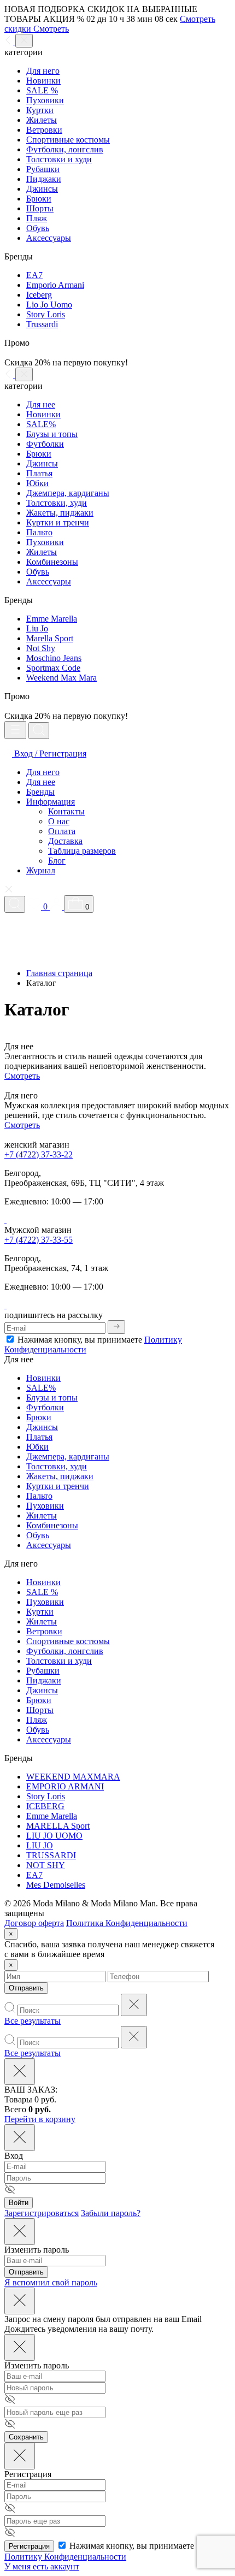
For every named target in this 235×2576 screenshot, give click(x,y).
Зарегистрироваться (42, 2213)
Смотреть (22, 1076)
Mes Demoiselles (56, 1885)
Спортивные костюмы (68, 140)
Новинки (43, 81)
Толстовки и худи (59, 159)
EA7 (34, 275)
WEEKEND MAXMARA (73, 1777)
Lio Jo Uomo (49, 305)
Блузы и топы (52, 434)
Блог (57, 861)
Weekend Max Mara (61, 678)
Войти (19, 2203)
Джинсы (42, 189)
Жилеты (42, 120)
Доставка (65, 841)
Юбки (37, 483)
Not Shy (41, 648)
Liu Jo (37, 628)
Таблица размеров (82, 851)
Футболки (45, 444)
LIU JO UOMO (54, 1836)
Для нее (41, 404)
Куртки (40, 110)
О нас (59, 821)
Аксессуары (49, 238)
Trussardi (42, 324)
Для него (43, 71)
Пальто (39, 532)
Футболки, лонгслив (65, 149)
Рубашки (43, 169)
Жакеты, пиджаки (60, 513)
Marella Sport (50, 638)
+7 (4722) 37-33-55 (39, 1240)
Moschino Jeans (54, 658)
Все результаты (33, 2021)
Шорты (40, 208)
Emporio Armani (55, 285)
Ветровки (44, 130)
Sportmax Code (53, 668)
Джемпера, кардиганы (68, 493)
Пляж (37, 218)
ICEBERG (45, 1806)
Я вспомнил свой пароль (51, 2282)
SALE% (41, 424)
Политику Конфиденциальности (65, 2557)
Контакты (66, 811)
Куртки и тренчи (58, 522)
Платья (39, 473)
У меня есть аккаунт (42, 2566)
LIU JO (40, 1845)
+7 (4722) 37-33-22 (39, 1154)
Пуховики (45, 100)
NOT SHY (46, 1865)
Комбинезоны (52, 562)
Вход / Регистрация (49, 754)
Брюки (39, 199)
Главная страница (59, 973)
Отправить (26, 1988)
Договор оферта (34, 1923)
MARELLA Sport (58, 1826)
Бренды (40, 792)
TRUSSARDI (51, 1855)
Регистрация (29, 2546)
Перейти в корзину (40, 2119)
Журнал (41, 870)
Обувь (38, 228)
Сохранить (26, 2437)
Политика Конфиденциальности (127, 1923)
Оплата (62, 831)
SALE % (42, 90)
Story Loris (46, 314)
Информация (51, 802)
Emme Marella (52, 619)
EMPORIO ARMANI (65, 1786)
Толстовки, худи (57, 503)
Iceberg (39, 295)
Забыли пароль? (111, 2213)
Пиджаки (44, 179)
